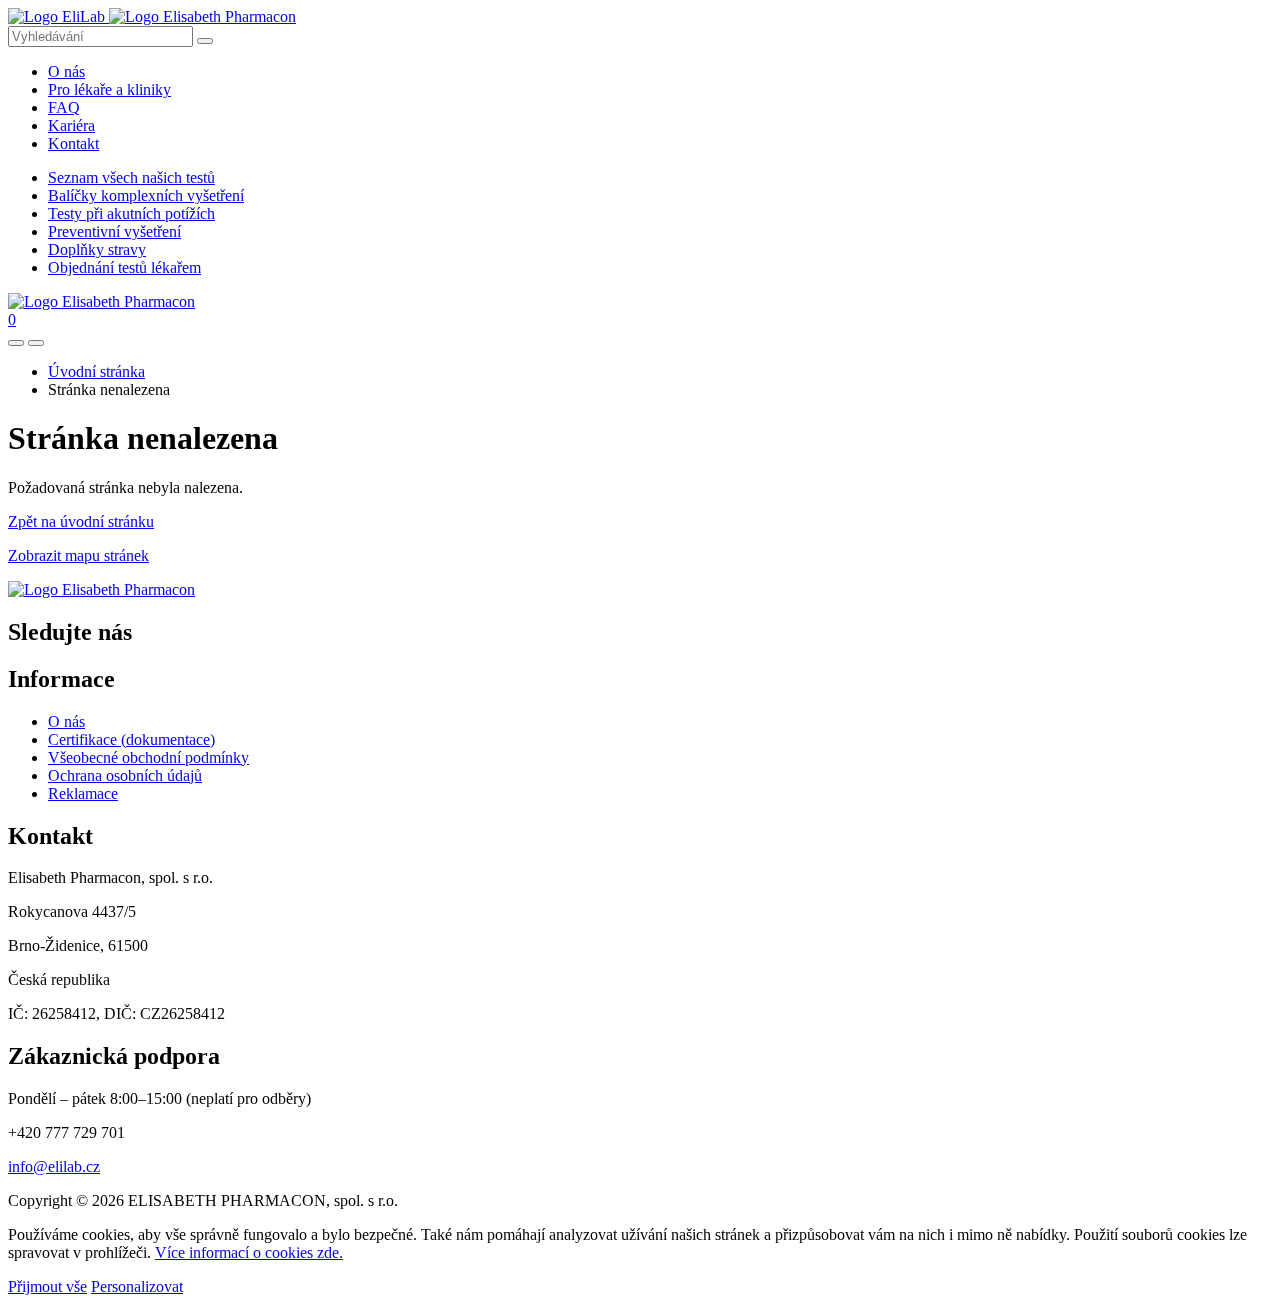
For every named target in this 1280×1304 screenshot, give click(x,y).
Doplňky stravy (97, 249)
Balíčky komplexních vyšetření (146, 195)
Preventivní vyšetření (114, 231)
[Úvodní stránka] (101, 589)
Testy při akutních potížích (131, 213)
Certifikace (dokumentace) (131, 739)
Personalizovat (137, 1286)
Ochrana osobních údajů (125, 775)
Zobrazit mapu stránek (78, 555)
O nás (66, 71)
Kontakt (73, 143)
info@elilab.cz (54, 1166)
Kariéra (71, 125)
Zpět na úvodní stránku (81, 521)
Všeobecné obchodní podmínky (148, 757)
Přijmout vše (47, 1286)
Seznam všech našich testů (131, 177)
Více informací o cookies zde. (249, 1252)
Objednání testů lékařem (124, 267)
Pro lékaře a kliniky (109, 89)
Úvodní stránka (96, 371)
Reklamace (83, 793)
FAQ (64, 107)
